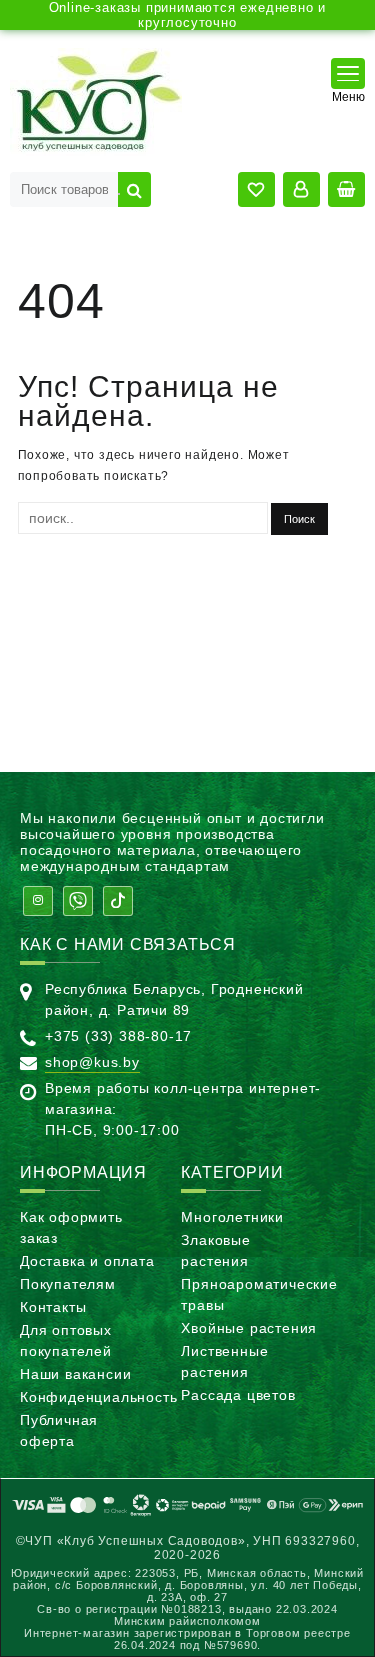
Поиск (134, 189)
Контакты (53, 1307)
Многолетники (232, 1217)
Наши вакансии (75, 1374)
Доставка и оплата (87, 1261)
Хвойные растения (249, 1328)
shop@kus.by (92, 1062)
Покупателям (68, 1284)
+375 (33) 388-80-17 (118, 1036)
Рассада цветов (238, 1395)
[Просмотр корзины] (346, 189)
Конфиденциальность (98, 1397)
